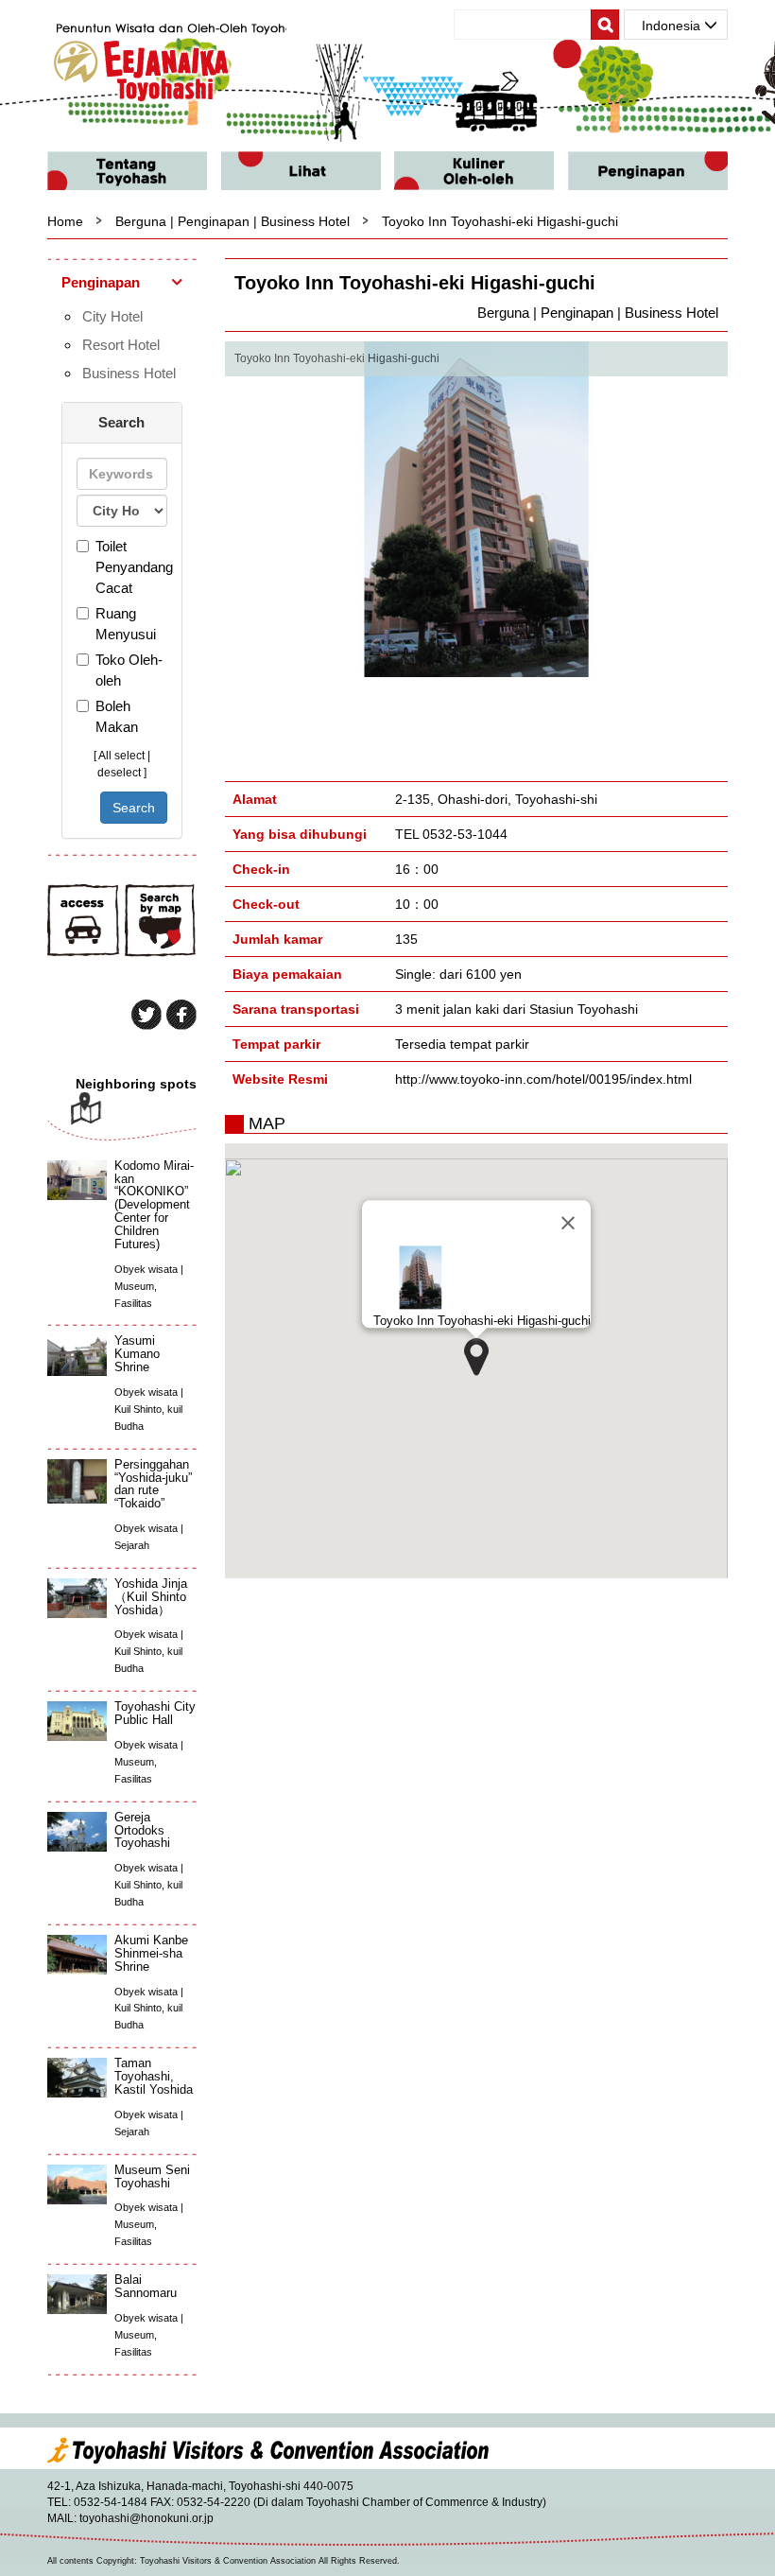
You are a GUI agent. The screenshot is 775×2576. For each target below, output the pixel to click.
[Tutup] (568, 1224)
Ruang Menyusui (126, 624)
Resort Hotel (121, 345)
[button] (476, 1357)
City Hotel (112, 316)
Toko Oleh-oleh (129, 670)
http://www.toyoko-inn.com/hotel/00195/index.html (543, 1079)
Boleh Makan (117, 716)
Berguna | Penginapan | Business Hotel (232, 221)
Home (65, 221)
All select (121, 756)
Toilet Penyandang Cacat (131, 567)
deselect (119, 773)
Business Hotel (129, 373)
